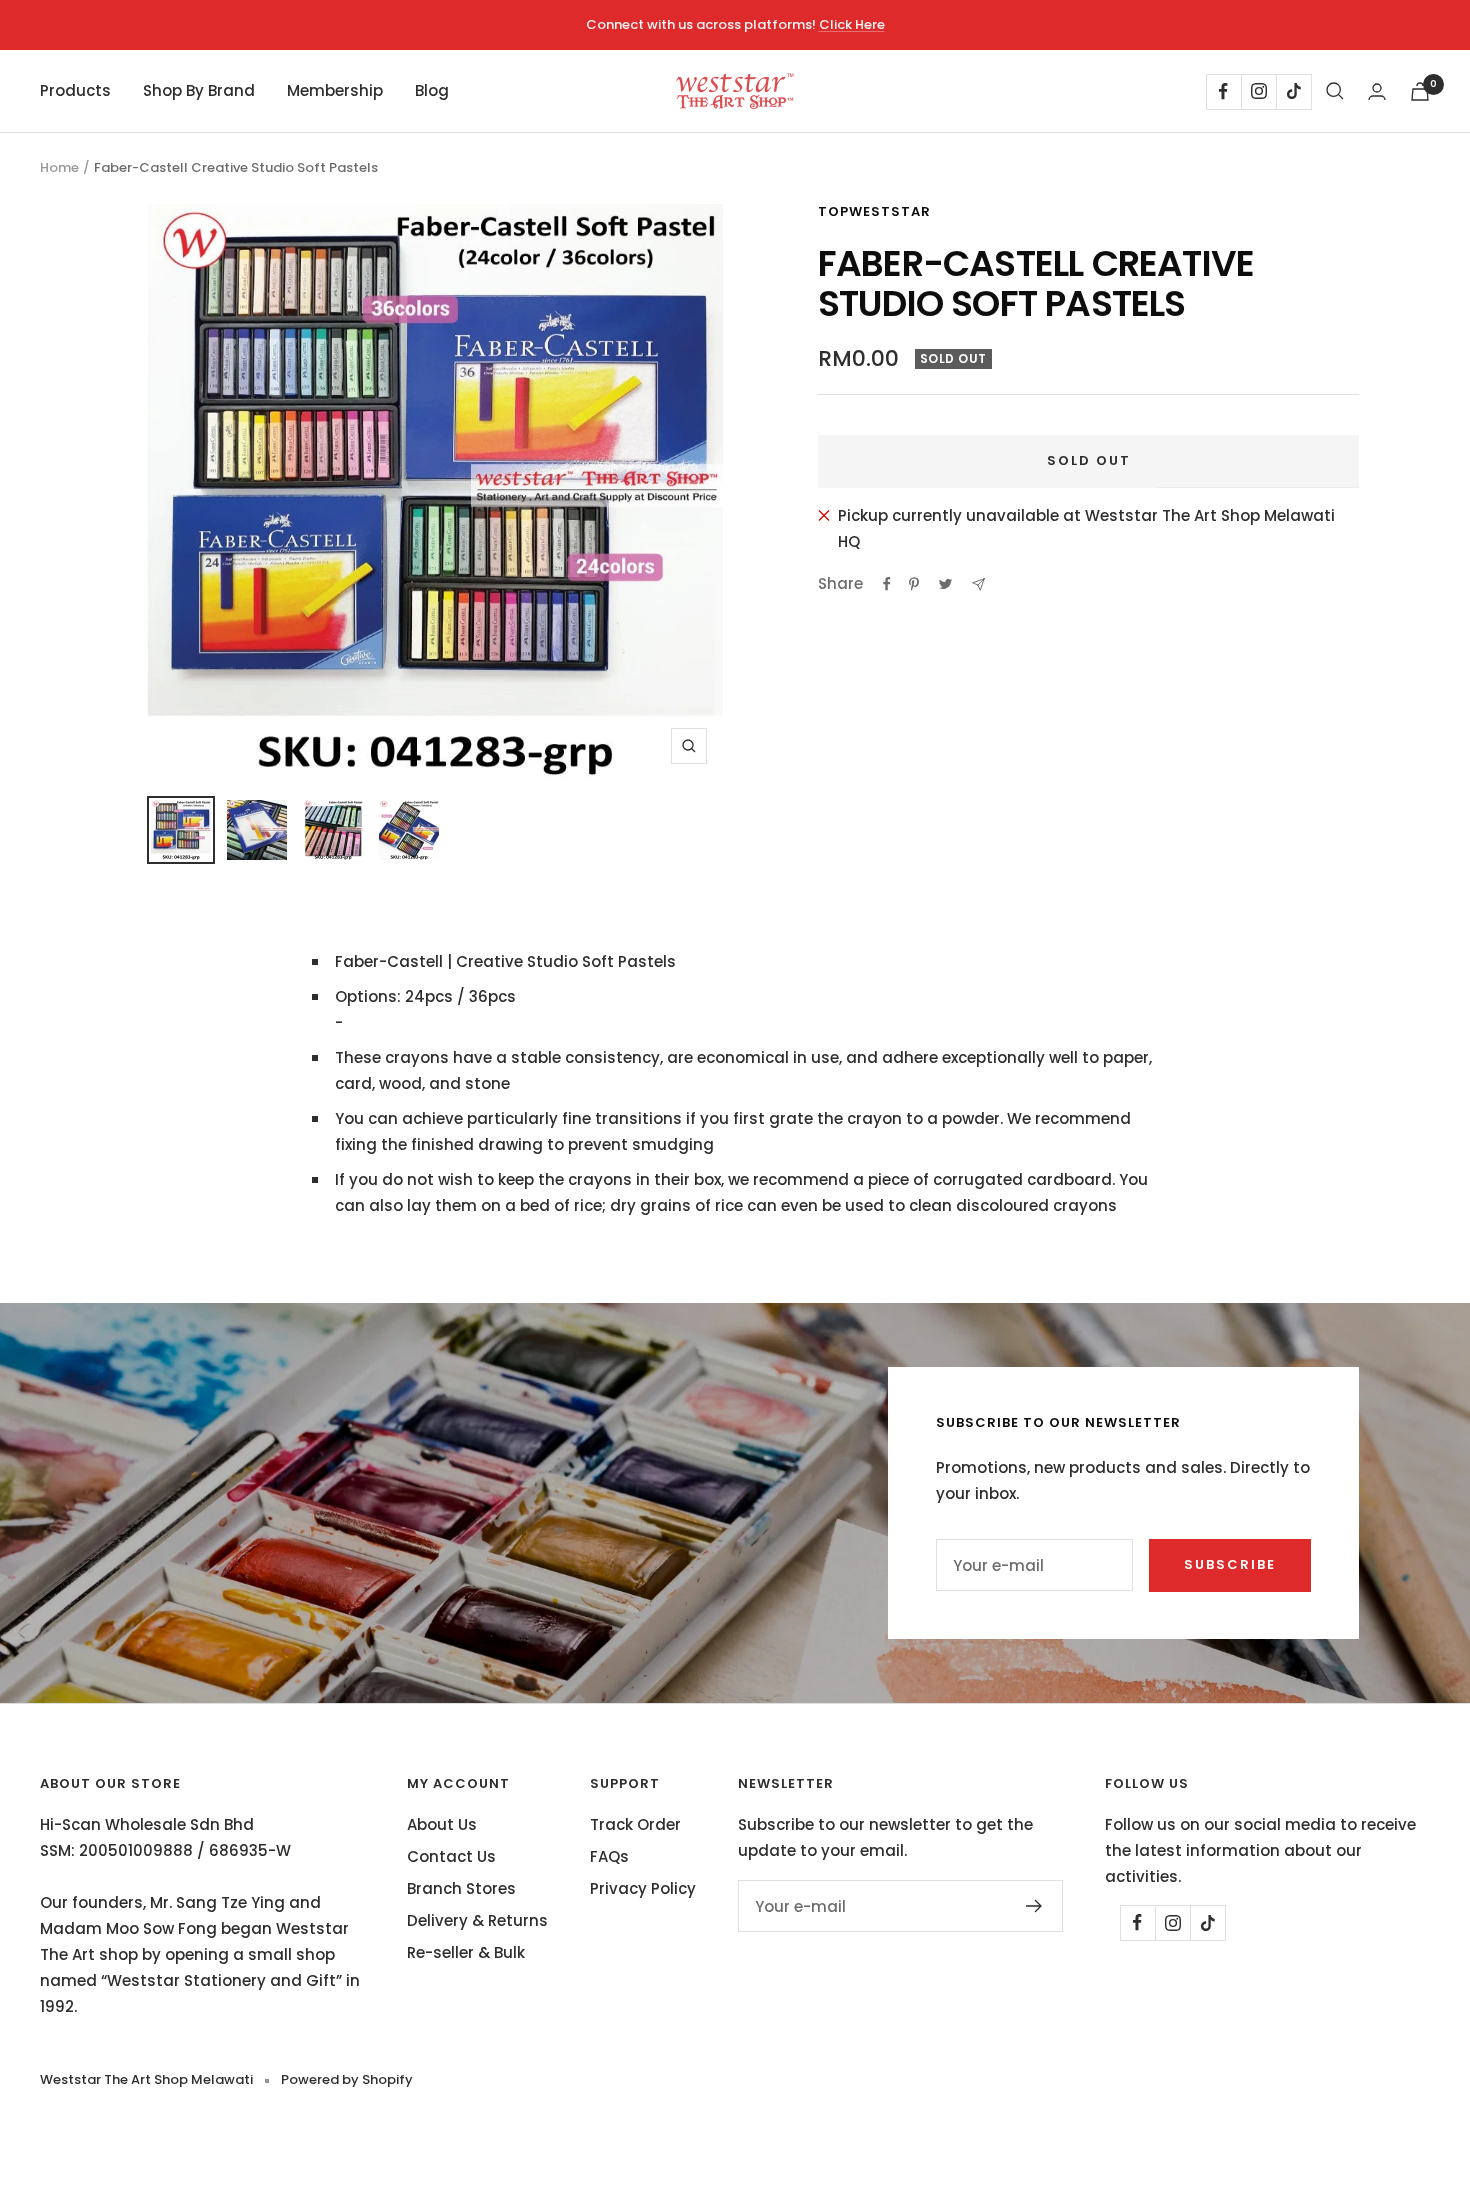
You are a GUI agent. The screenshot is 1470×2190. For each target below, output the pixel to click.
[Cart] (1420, 91)
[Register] (1034, 1906)
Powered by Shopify (347, 2079)
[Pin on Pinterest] (914, 584)
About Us (442, 1824)
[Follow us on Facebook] (1223, 91)
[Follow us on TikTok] (1293, 91)
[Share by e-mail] (978, 584)
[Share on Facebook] (887, 584)
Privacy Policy (643, 1888)
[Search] (1335, 91)
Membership (335, 90)
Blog (432, 90)
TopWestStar (874, 211)
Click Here (852, 24)
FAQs (609, 1856)
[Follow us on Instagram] (1258, 91)
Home (59, 167)
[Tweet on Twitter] (945, 584)
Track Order (635, 1824)
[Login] (1377, 91)
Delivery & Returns (477, 1920)
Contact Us (451, 1856)
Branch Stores (461, 1888)
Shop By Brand (199, 90)
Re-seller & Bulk (466, 1952)
